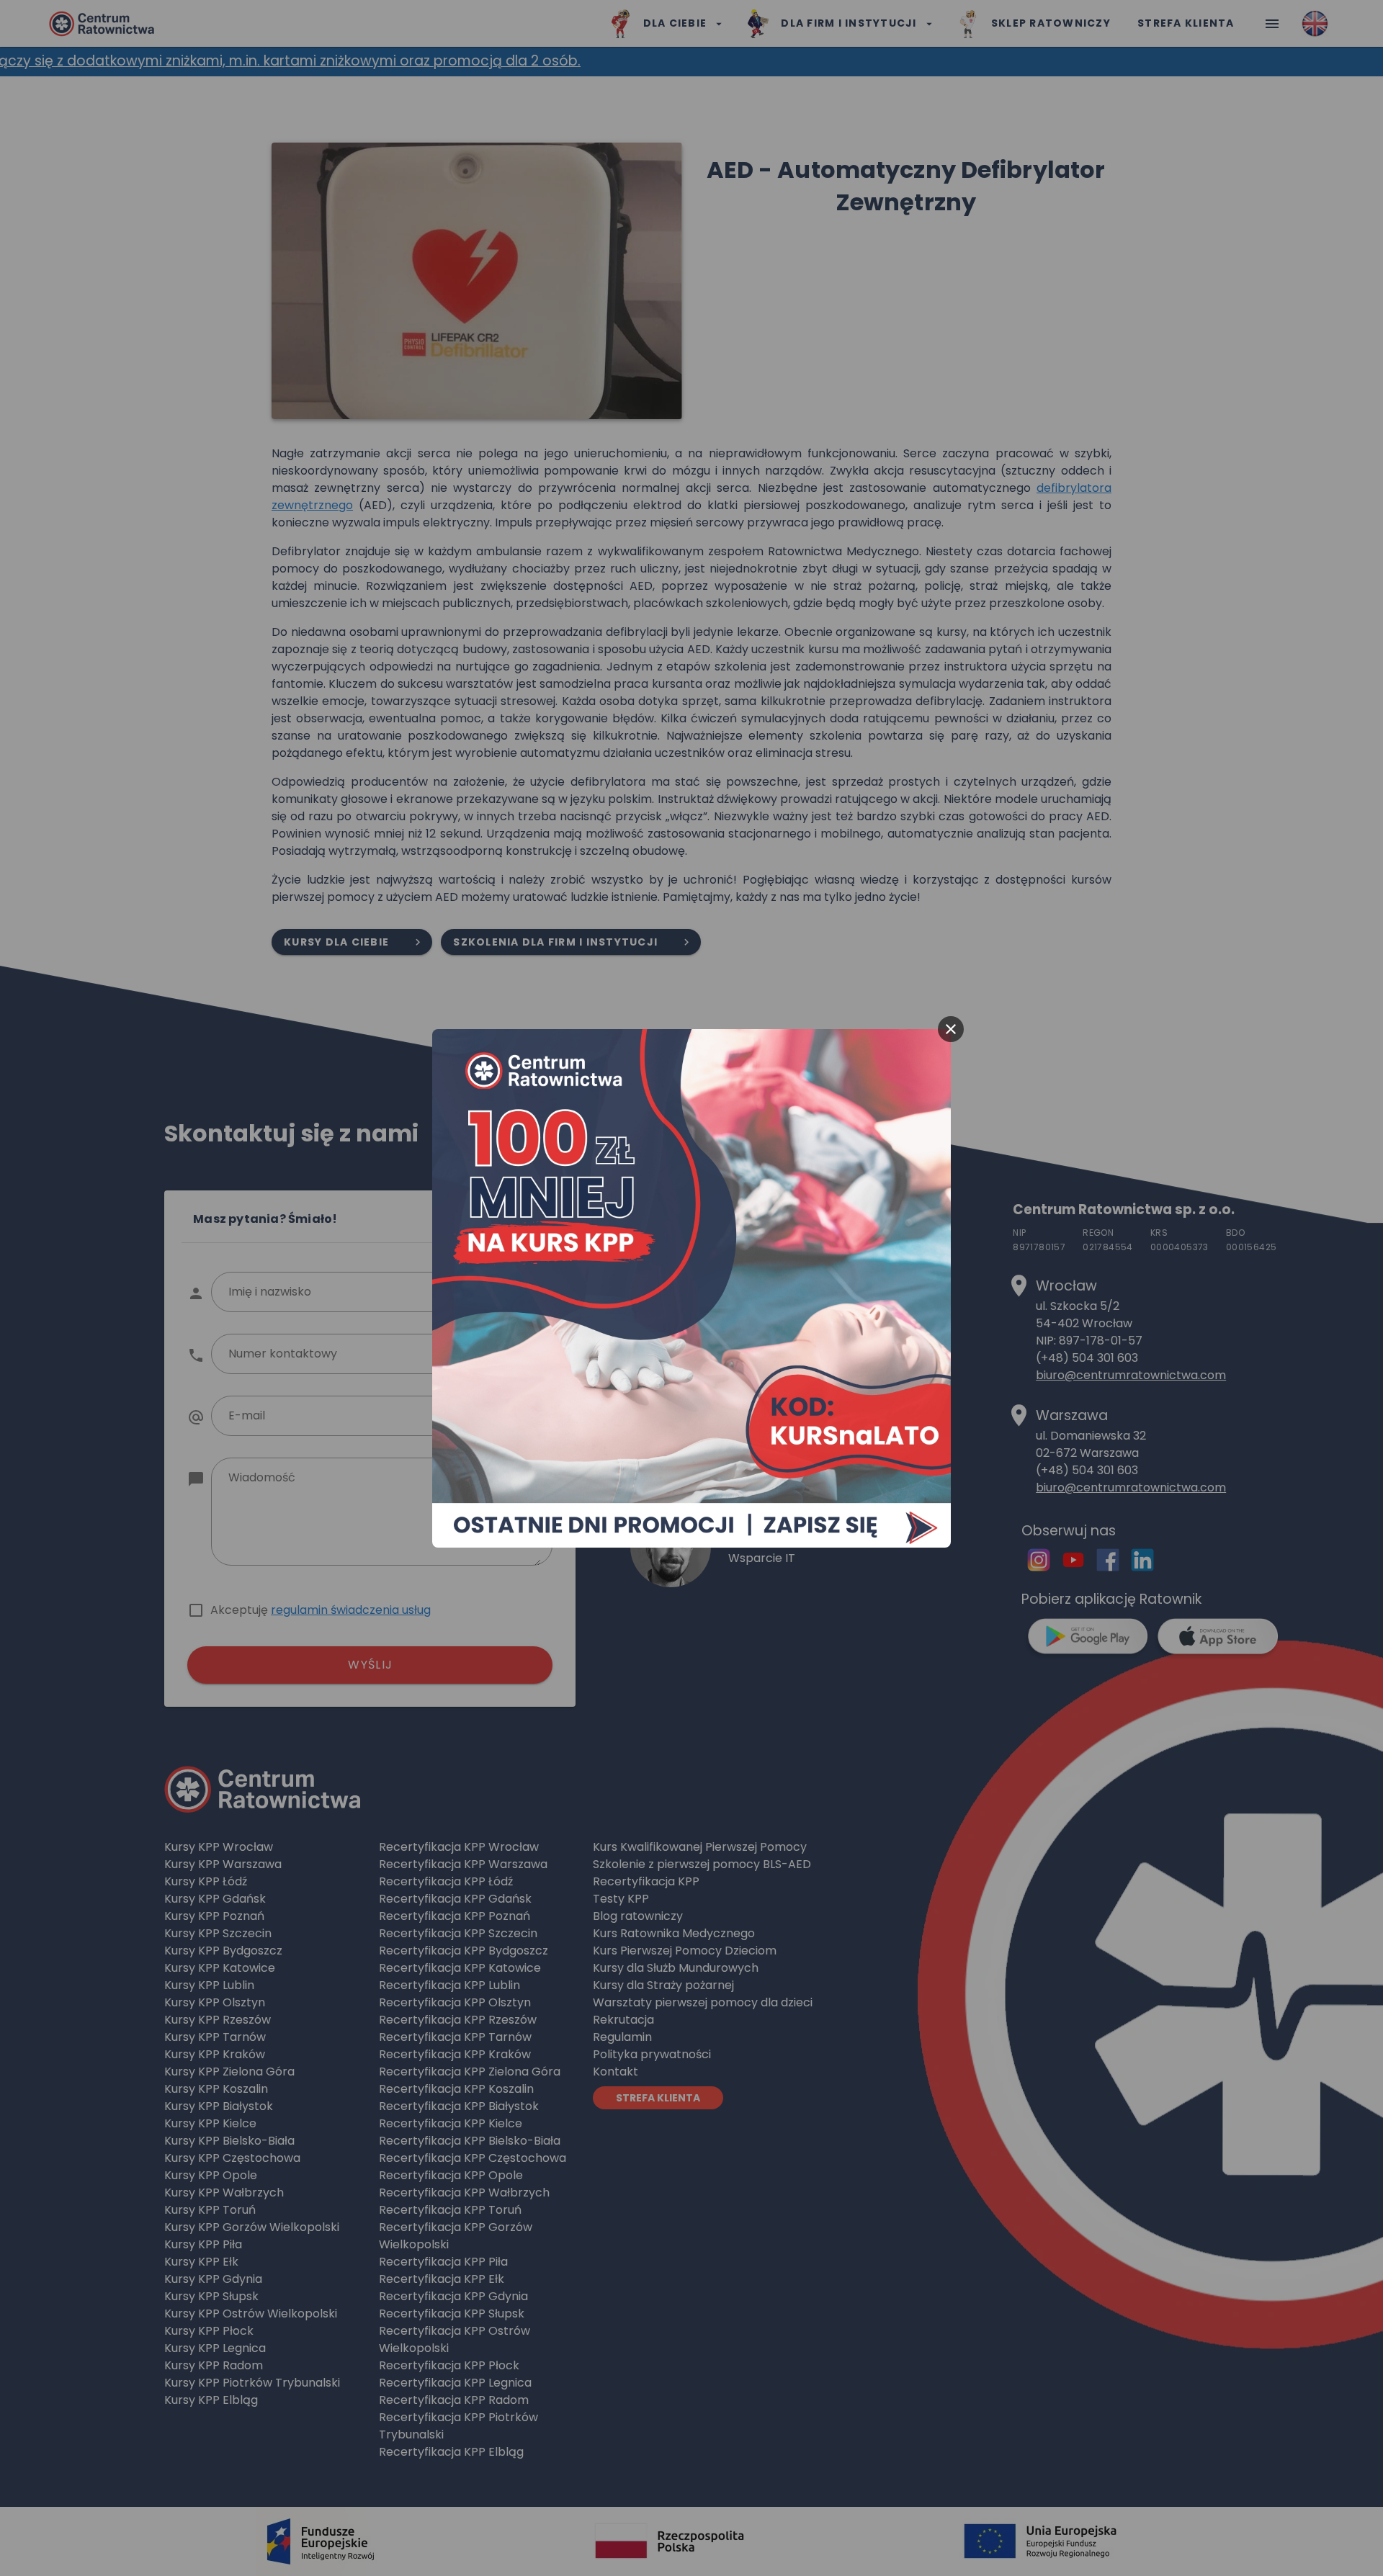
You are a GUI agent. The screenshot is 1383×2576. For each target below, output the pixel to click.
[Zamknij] (951, 1029)
